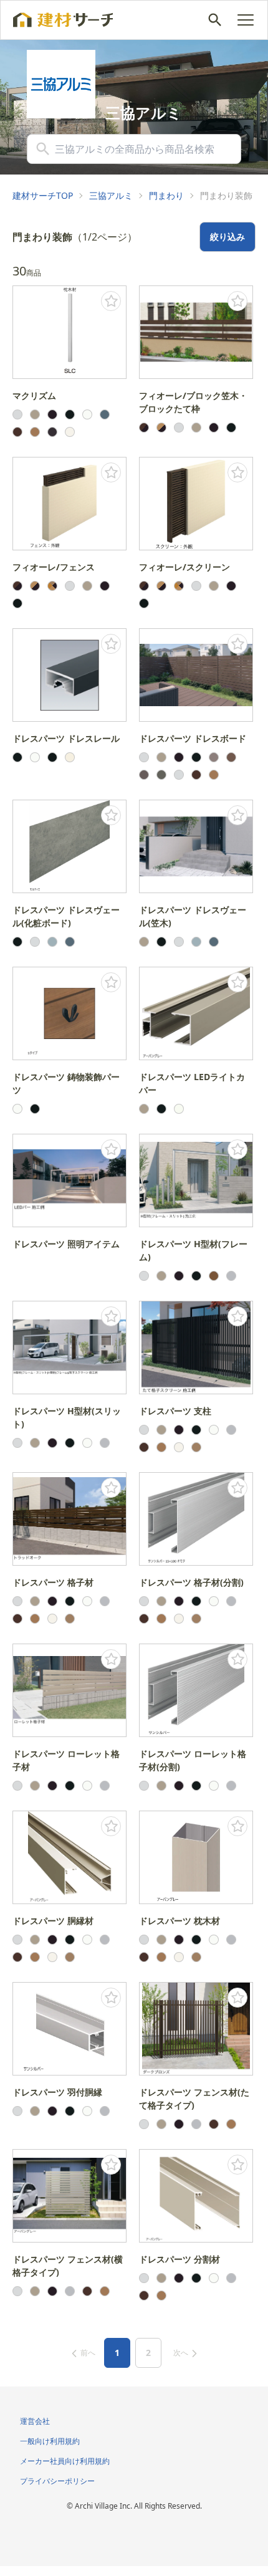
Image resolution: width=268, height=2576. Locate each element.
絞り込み (227, 237)
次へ (181, 2353)
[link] (43, 196)
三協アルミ (111, 195)
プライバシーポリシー (57, 2481)
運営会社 (35, 2421)
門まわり (166, 195)
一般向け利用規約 (50, 2441)
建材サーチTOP (43, 195)
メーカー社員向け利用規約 (65, 2461)
